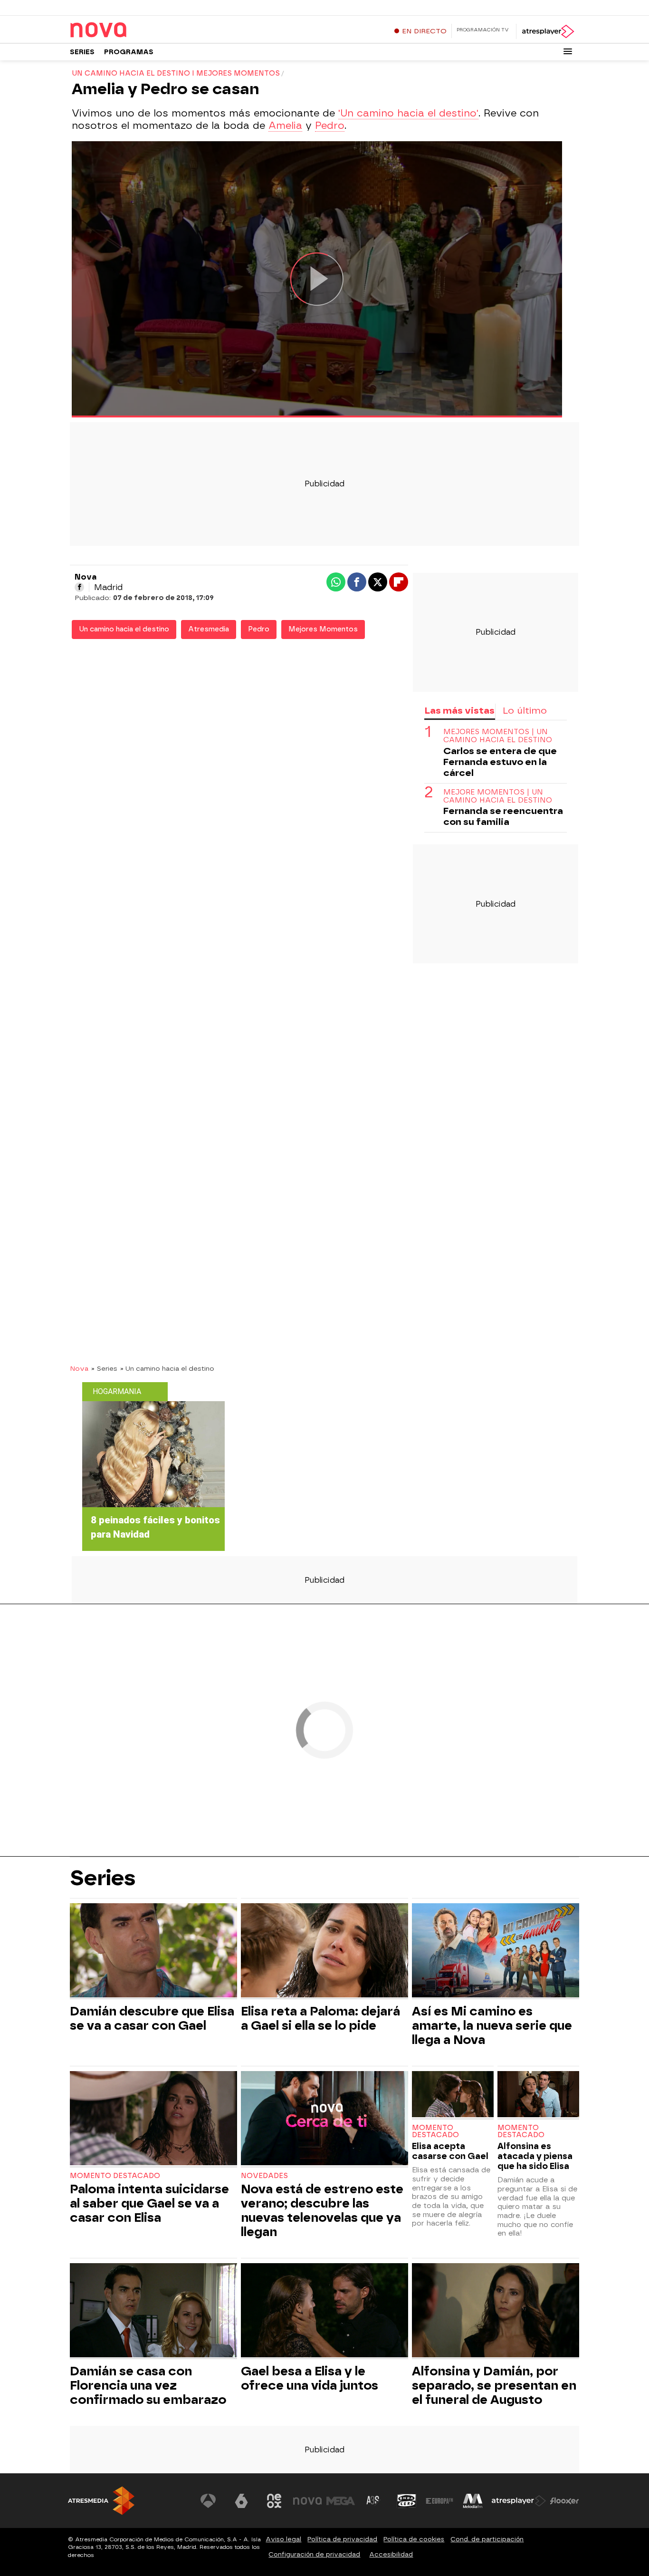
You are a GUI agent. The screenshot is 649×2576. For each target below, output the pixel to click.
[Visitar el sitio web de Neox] (274, 2501)
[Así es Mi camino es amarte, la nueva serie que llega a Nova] (496, 1951)
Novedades (264, 2176)
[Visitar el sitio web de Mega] (341, 2501)
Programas (129, 52)
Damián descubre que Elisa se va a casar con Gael (152, 2018)
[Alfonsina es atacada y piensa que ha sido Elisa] (538, 2095)
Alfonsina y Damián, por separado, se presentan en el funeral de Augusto (494, 2385)
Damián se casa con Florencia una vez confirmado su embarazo (148, 2385)
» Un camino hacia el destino (167, 1368)
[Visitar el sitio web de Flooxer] (564, 2501)
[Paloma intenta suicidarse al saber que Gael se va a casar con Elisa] (153, 2119)
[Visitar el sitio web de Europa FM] (439, 2501)
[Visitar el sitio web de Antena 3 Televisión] (208, 2501)
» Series (104, 1368)
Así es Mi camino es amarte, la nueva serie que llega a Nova (492, 2025)
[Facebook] (79, 587)
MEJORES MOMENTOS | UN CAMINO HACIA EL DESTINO (498, 736)
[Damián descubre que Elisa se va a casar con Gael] (153, 1951)
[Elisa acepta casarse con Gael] (453, 2095)
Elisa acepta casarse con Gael (450, 2151)
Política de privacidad (342, 2539)
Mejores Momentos (323, 629)
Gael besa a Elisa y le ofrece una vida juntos (310, 2378)
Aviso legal (283, 2539)
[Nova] (129, 30)
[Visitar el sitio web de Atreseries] (373, 2501)
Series (82, 52)
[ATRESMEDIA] (101, 2501)
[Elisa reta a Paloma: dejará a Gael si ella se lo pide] (324, 1951)
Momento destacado (115, 2176)
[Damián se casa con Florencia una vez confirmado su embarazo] (153, 2311)
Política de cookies (414, 2539)
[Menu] (568, 51)
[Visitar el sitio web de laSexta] (241, 2501)
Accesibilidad (391, 2554)
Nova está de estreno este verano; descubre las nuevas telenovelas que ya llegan (322, 2210)
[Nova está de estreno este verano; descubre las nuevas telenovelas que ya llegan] (324, 2119)
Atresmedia (209, 629)
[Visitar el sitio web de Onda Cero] (407, 2501)
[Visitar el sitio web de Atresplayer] (519, 2501)
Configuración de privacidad (314, 2554)
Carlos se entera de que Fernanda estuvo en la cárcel (500, 762)
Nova (79, 1368)
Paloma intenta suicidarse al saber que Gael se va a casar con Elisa (149, 2203)
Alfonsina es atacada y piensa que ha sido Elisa (535, 2156)
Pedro (330, 126)
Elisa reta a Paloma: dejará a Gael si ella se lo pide (320, 2018)
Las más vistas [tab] (459, 711)
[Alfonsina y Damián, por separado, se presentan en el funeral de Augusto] (496, 2311)
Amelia (285, 126)
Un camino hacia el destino (124, 629)
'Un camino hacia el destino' (408, 113)
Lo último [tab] (525, 711)
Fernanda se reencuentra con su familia (503, 817)
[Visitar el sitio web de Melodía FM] (473, 2501)
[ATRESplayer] (548, 31)
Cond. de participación (487, 2539)
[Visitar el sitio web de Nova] (307, 2501)
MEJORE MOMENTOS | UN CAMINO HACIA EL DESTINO (498, 796)
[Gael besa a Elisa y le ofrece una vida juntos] (324, 2311)
